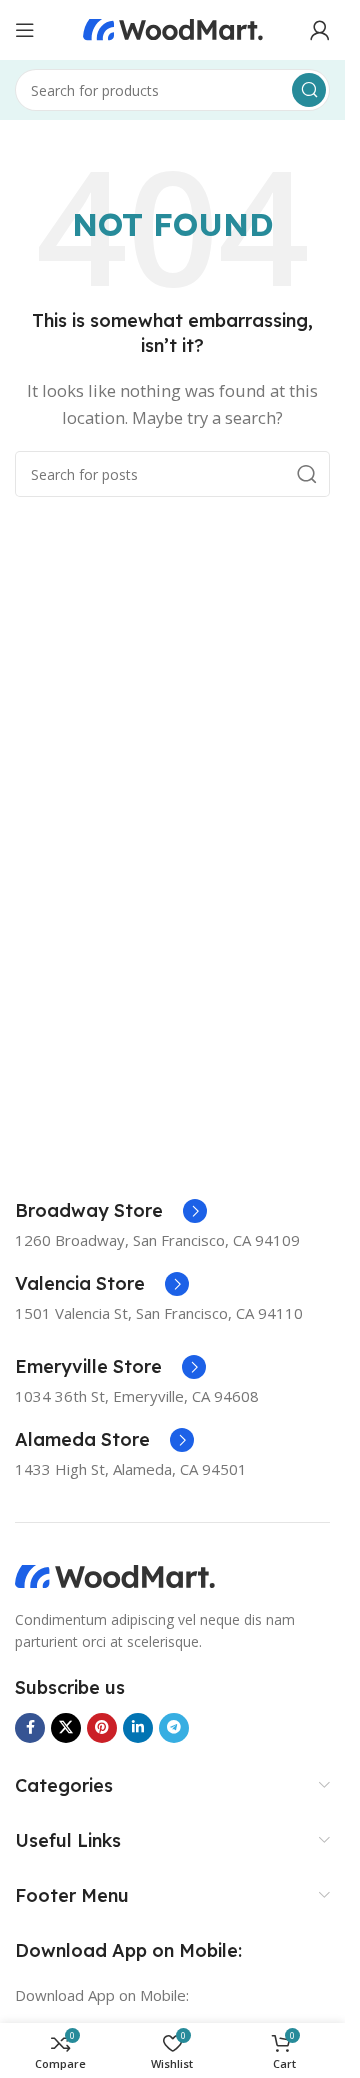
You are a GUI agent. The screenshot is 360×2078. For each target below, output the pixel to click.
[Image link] (115, 1575)
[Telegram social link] (174, 1728)
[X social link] (66, 1728)
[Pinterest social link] (102, 1728)
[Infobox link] (111, 1211)
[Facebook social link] (30, 1728)
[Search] (309, 90)
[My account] (320, 30)
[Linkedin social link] (138, 1728)
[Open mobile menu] (25, 30)
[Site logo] (173, 28)
